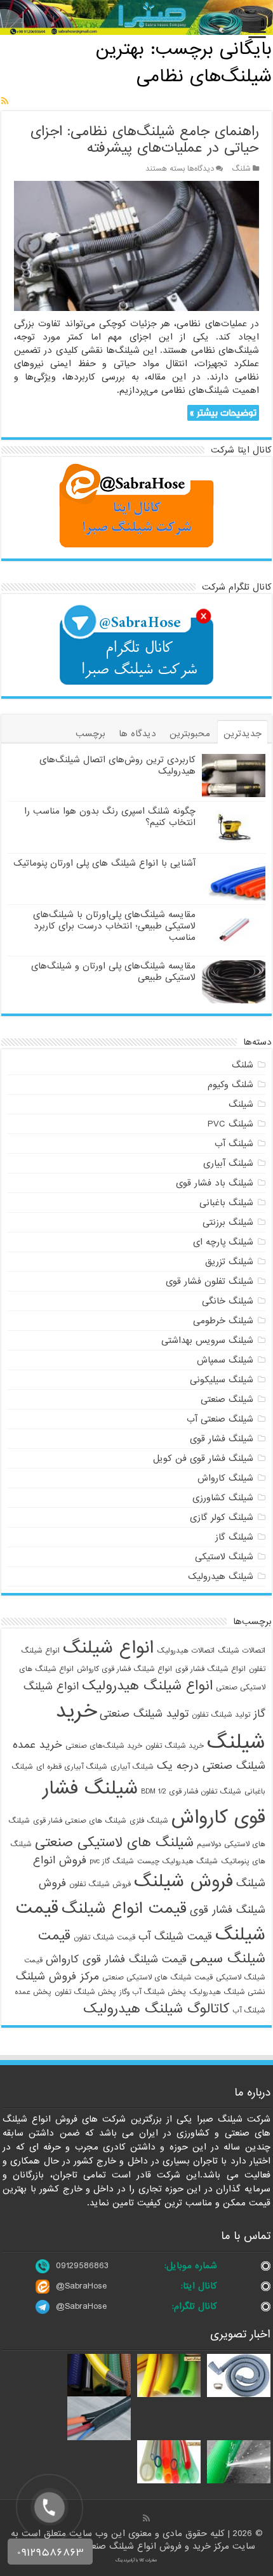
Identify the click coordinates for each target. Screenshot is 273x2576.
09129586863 (82, 2266)
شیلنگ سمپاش (225, 1360)
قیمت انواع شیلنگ (124, 1909)
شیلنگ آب (234, 1144)
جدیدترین (243, 734)
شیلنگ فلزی (149, 1821)
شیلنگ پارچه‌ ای (223, 1242)
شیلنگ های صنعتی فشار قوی (80, 1821)
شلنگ (241, 169)
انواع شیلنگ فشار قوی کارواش (124, 1669)
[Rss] (146, 2518)
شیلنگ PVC (230, 1124)
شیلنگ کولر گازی (222, 1517)
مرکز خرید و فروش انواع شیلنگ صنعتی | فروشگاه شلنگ (125, 2546)
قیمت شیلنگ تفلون (104, 1938)
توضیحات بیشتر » (223, 413)
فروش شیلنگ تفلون (100, 1884)
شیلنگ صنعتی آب (220, 1419)
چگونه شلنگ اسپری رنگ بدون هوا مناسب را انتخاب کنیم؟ (110, 817)
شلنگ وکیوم (230, 1085)
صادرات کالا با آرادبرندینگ (136, 2560)
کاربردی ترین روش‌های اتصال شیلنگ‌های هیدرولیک (117, 765)
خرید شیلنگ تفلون (175, 1746)
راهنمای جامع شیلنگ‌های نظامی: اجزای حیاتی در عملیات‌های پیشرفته (145, 140)
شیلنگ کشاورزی (223, 1498)
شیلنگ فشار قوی (222, 1439)
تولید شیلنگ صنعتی (144, 1714)
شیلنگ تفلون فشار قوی (210, 1281)
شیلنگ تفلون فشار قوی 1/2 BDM (191, 1792)
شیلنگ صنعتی (227, 1399)
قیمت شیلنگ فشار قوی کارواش (116, 1959)
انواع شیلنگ (108, 1648)
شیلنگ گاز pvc (112, 1861)
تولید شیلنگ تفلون (221, 1715)
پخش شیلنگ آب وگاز (153, 1992)
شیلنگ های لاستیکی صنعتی (114, 1842)
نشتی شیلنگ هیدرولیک (227, 1992)
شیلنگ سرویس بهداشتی (207, 1340)
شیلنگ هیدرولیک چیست (177, 1861)
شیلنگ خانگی (228, 1301)
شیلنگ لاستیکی (224, 1557)
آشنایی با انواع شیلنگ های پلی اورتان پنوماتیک (104, 863)
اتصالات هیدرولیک (186, 1651)
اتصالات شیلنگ (242, 1651)
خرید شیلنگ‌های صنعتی (104, 1746)
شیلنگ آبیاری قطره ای (72, 1767)
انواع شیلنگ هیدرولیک (147, 1686)
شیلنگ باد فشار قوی (215, 1183)
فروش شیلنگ (183, 1882)
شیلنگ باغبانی (226, 1203)
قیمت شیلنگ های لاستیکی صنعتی (157, 1978)
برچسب (90, 734)
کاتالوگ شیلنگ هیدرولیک (156, 2009)
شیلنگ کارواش (225, 1478)
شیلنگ (241, 1104)
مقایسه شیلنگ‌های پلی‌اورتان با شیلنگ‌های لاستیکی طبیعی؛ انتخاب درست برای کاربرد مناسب (114, 926)
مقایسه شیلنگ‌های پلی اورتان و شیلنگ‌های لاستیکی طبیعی (113, 972)
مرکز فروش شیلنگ (57, 1977)
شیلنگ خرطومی (223, 1321)
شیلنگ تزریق (229, 1262)
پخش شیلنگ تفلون (85, 1992)
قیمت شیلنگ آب (175, 1937)
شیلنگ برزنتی (228, 1222)
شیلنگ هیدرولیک (221, 1576)
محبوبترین (190, 734)
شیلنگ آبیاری (228, 1163)
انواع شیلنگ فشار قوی (210, 1669)
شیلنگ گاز (234, 1537)
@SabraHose (81, 2286)
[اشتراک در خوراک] (5, 102)
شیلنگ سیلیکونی (222, 1380)
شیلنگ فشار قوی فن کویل (203, 1458)
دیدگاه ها (137, 734)
